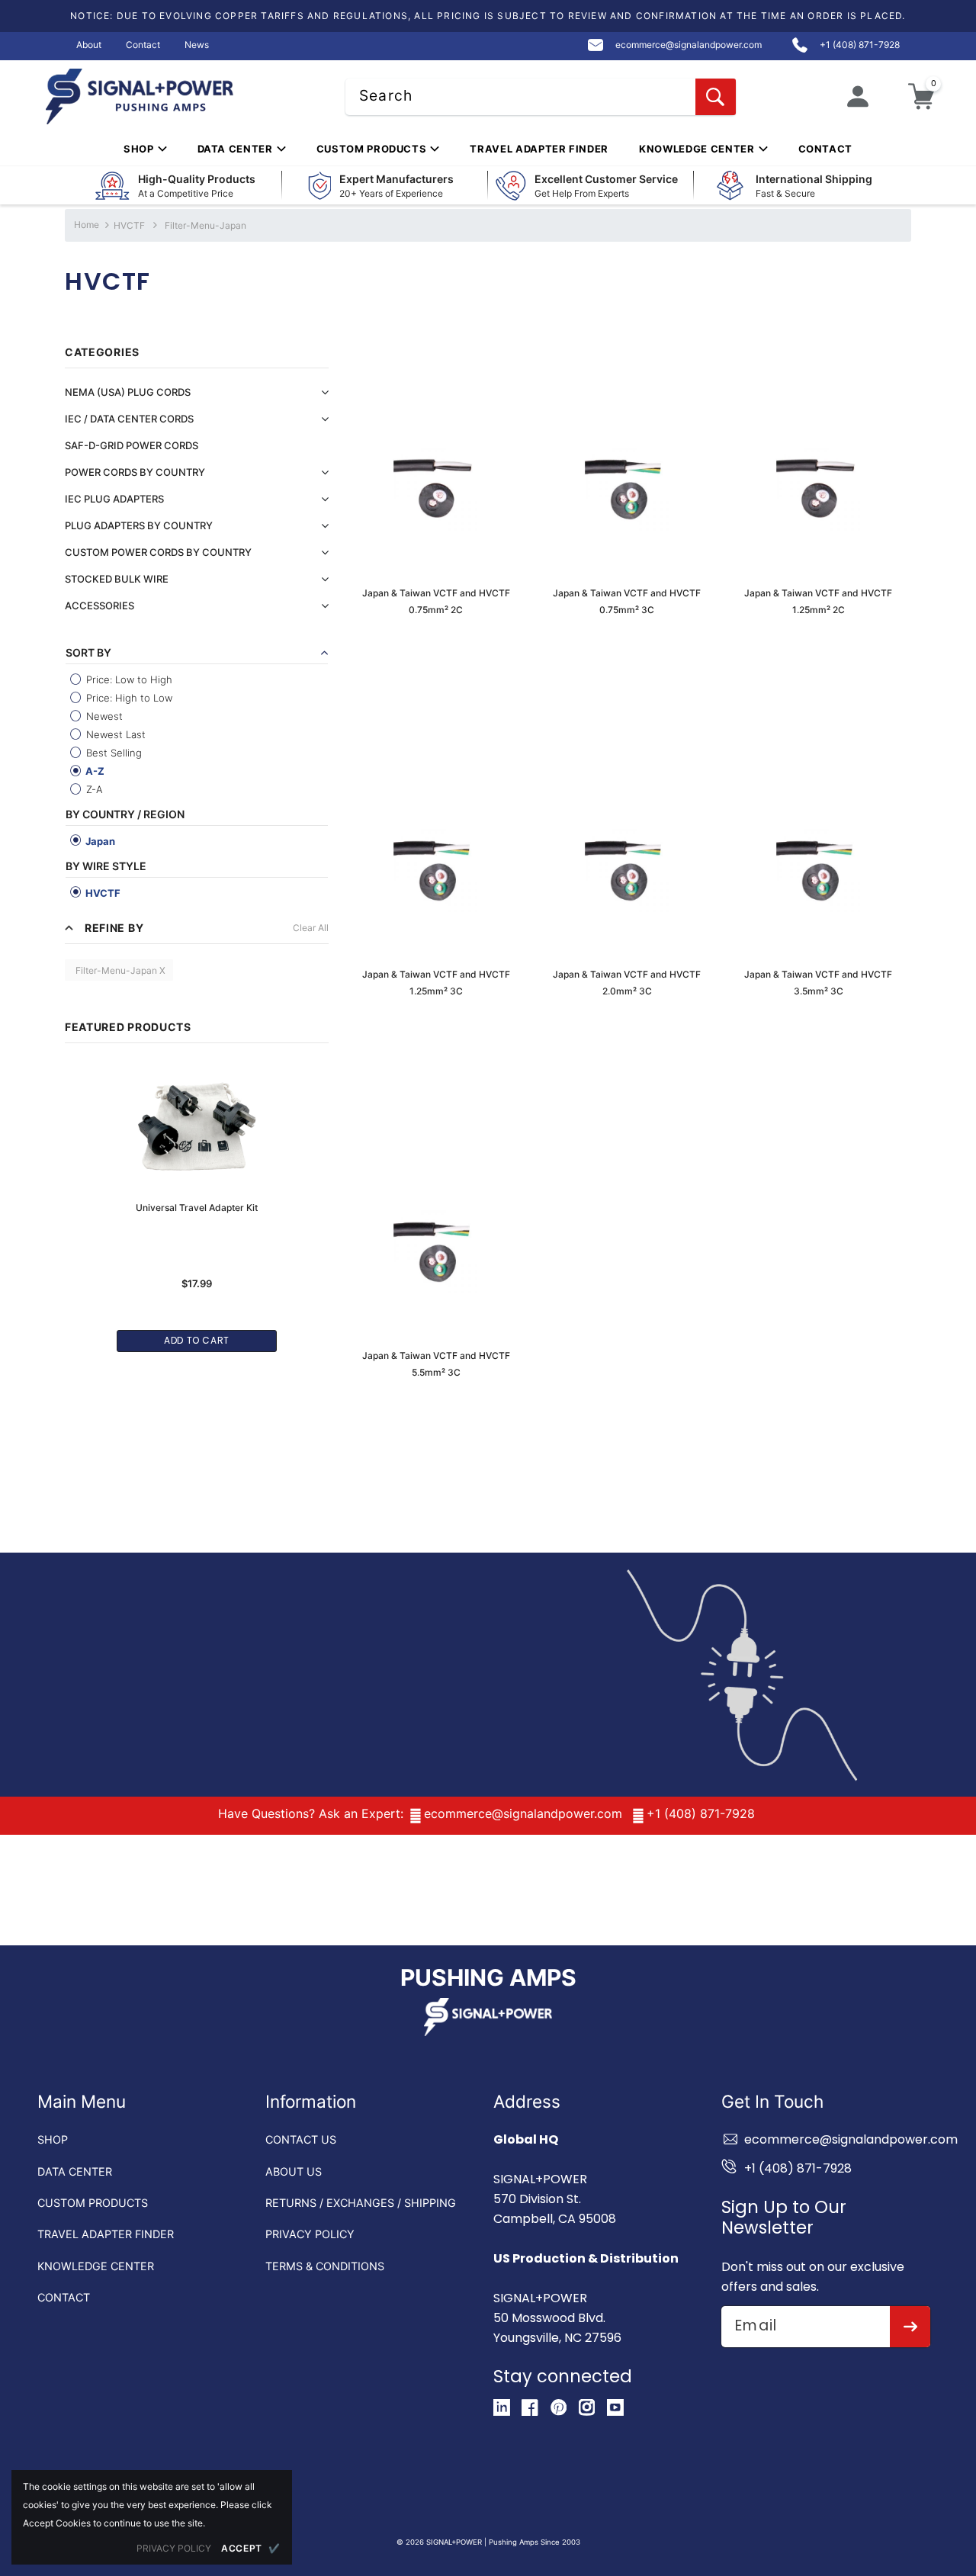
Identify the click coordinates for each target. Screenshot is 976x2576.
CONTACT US (301, 2139)
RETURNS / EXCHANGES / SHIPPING (361, 2203)
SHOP (53, 2139)
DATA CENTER (75, 2171)
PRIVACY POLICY (310, 2234)
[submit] (910, 2327)
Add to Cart (197, 1340)
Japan (99, 841)
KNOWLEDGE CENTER (96, 2266)
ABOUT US (294, 2171)
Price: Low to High (128, 679)
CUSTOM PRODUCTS (93, 2203)
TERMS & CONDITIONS (325, 2266)
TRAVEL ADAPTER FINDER (106, 2234)
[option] (197, 1200)
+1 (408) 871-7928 (701, 1813)
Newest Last (114, 734)
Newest (103, 716)
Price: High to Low (128, 698)
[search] (716, 97)
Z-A (93, 789)
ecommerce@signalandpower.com (523, 1813)
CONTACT (64, 2297)
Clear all (311, 928)
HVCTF (129, 225)
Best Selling (112, 753)
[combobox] (541, 97)
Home (87, 225)
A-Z (94, 771)
